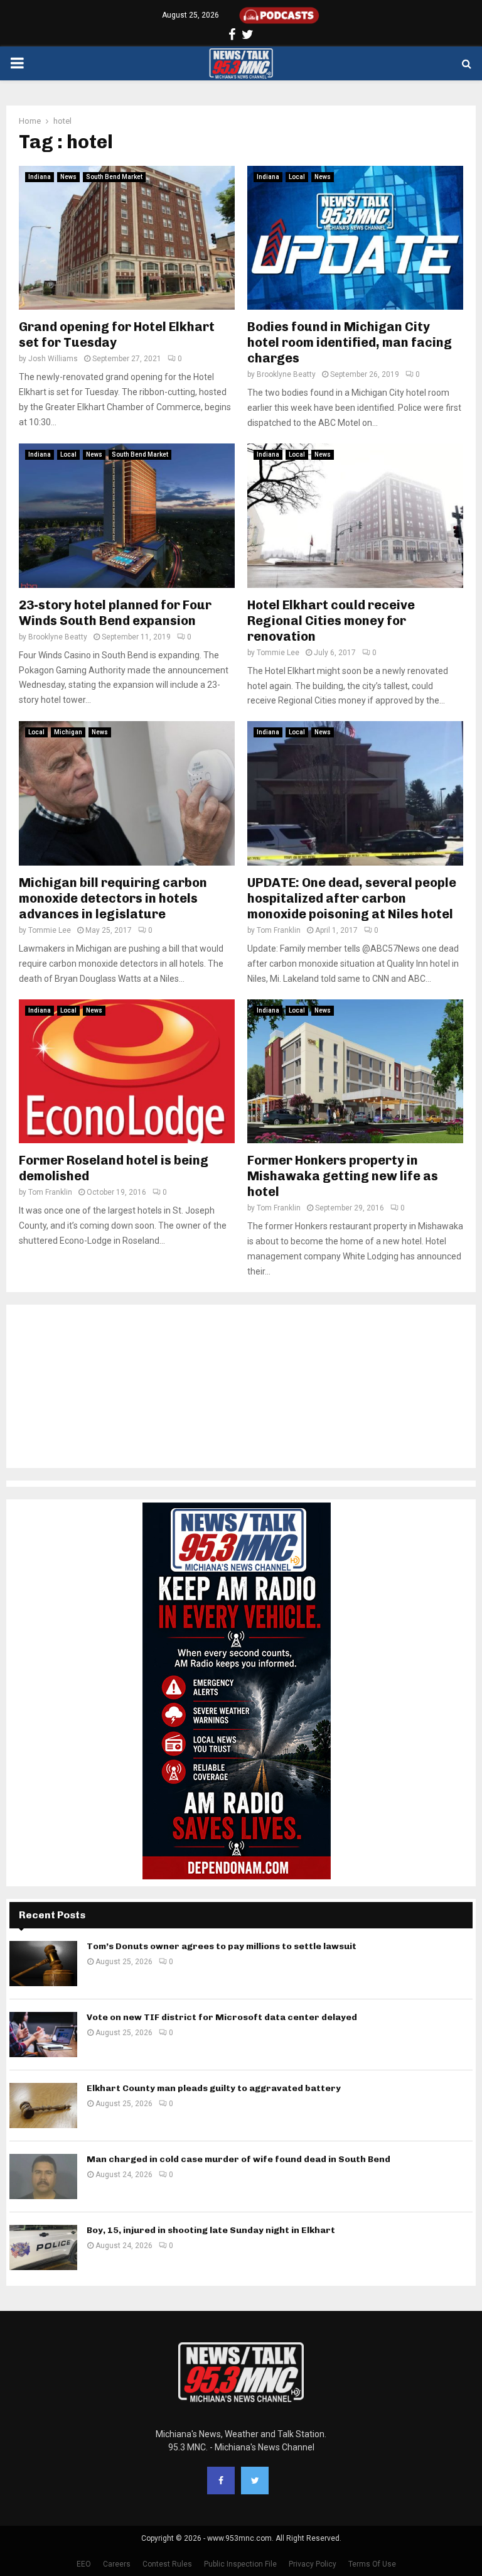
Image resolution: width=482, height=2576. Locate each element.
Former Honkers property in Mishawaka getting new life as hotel (343, 1176)
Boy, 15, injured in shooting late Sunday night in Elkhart (211, 2230)
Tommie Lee (278, 653)
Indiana (40, 177)
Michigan (68, 732)
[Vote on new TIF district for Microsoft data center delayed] (43, 2035)
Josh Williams (53, 359)
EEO (84, 2564)
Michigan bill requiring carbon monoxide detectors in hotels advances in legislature (113, 898)
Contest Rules (167, 2564)
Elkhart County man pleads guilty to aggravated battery (214, 2088)
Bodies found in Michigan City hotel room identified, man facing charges (350, 342)
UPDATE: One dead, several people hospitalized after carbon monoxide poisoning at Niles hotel (352, 898)
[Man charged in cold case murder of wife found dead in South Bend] (43, 2177)
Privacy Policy (313, 2564)
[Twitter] (255, 2481)
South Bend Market (114, 177)
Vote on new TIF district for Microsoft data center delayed (222, 2017)
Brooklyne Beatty (286, 374)
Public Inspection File (240, 2564)
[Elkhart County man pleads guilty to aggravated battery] (43, 2106)
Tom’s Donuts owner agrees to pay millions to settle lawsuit (222, 1946)
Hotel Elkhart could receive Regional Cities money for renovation (331, 621)
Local (297, 177)
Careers (117, 2564)
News (68, 177)
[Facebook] (221, 2481)
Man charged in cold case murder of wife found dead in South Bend (238, 2159)
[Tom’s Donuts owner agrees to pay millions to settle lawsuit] (43, 1964)
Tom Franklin (279, 930)
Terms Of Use (372, 2564)
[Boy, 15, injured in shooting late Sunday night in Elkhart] (43, 2247)
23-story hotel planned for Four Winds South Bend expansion (115, 613)
